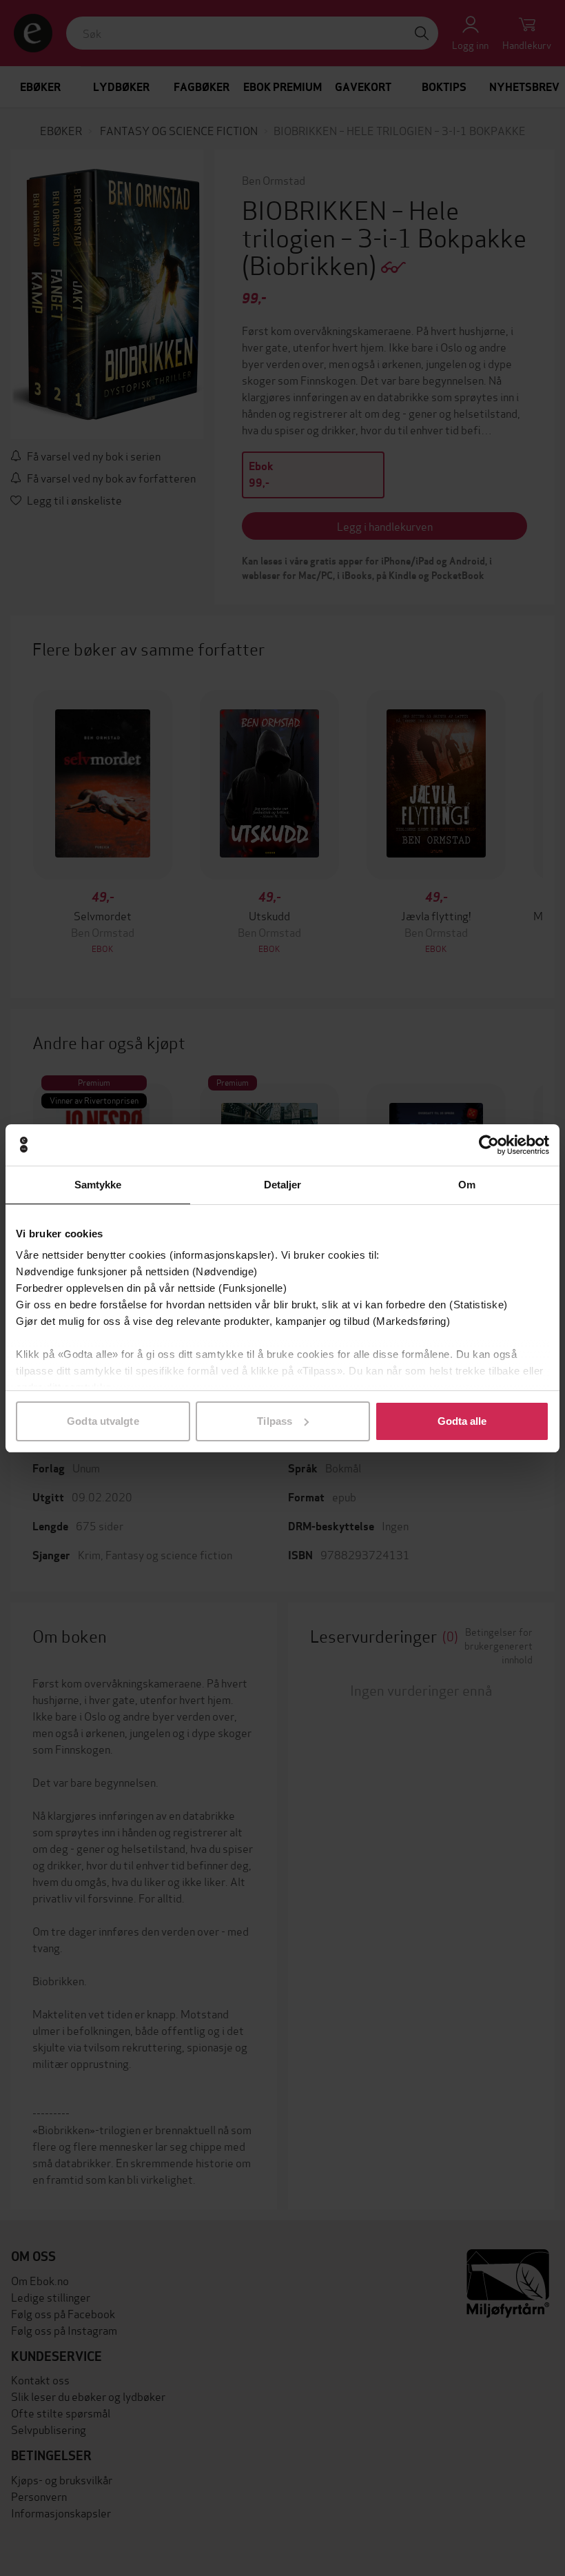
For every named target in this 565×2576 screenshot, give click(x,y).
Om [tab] (467, 1185)
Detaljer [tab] (283, 1185)
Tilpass (275, 1421)
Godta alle (462, 1421)
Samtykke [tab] (98, 1185)
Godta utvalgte (103, 1421)
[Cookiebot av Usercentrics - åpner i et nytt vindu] (489, 1145)
